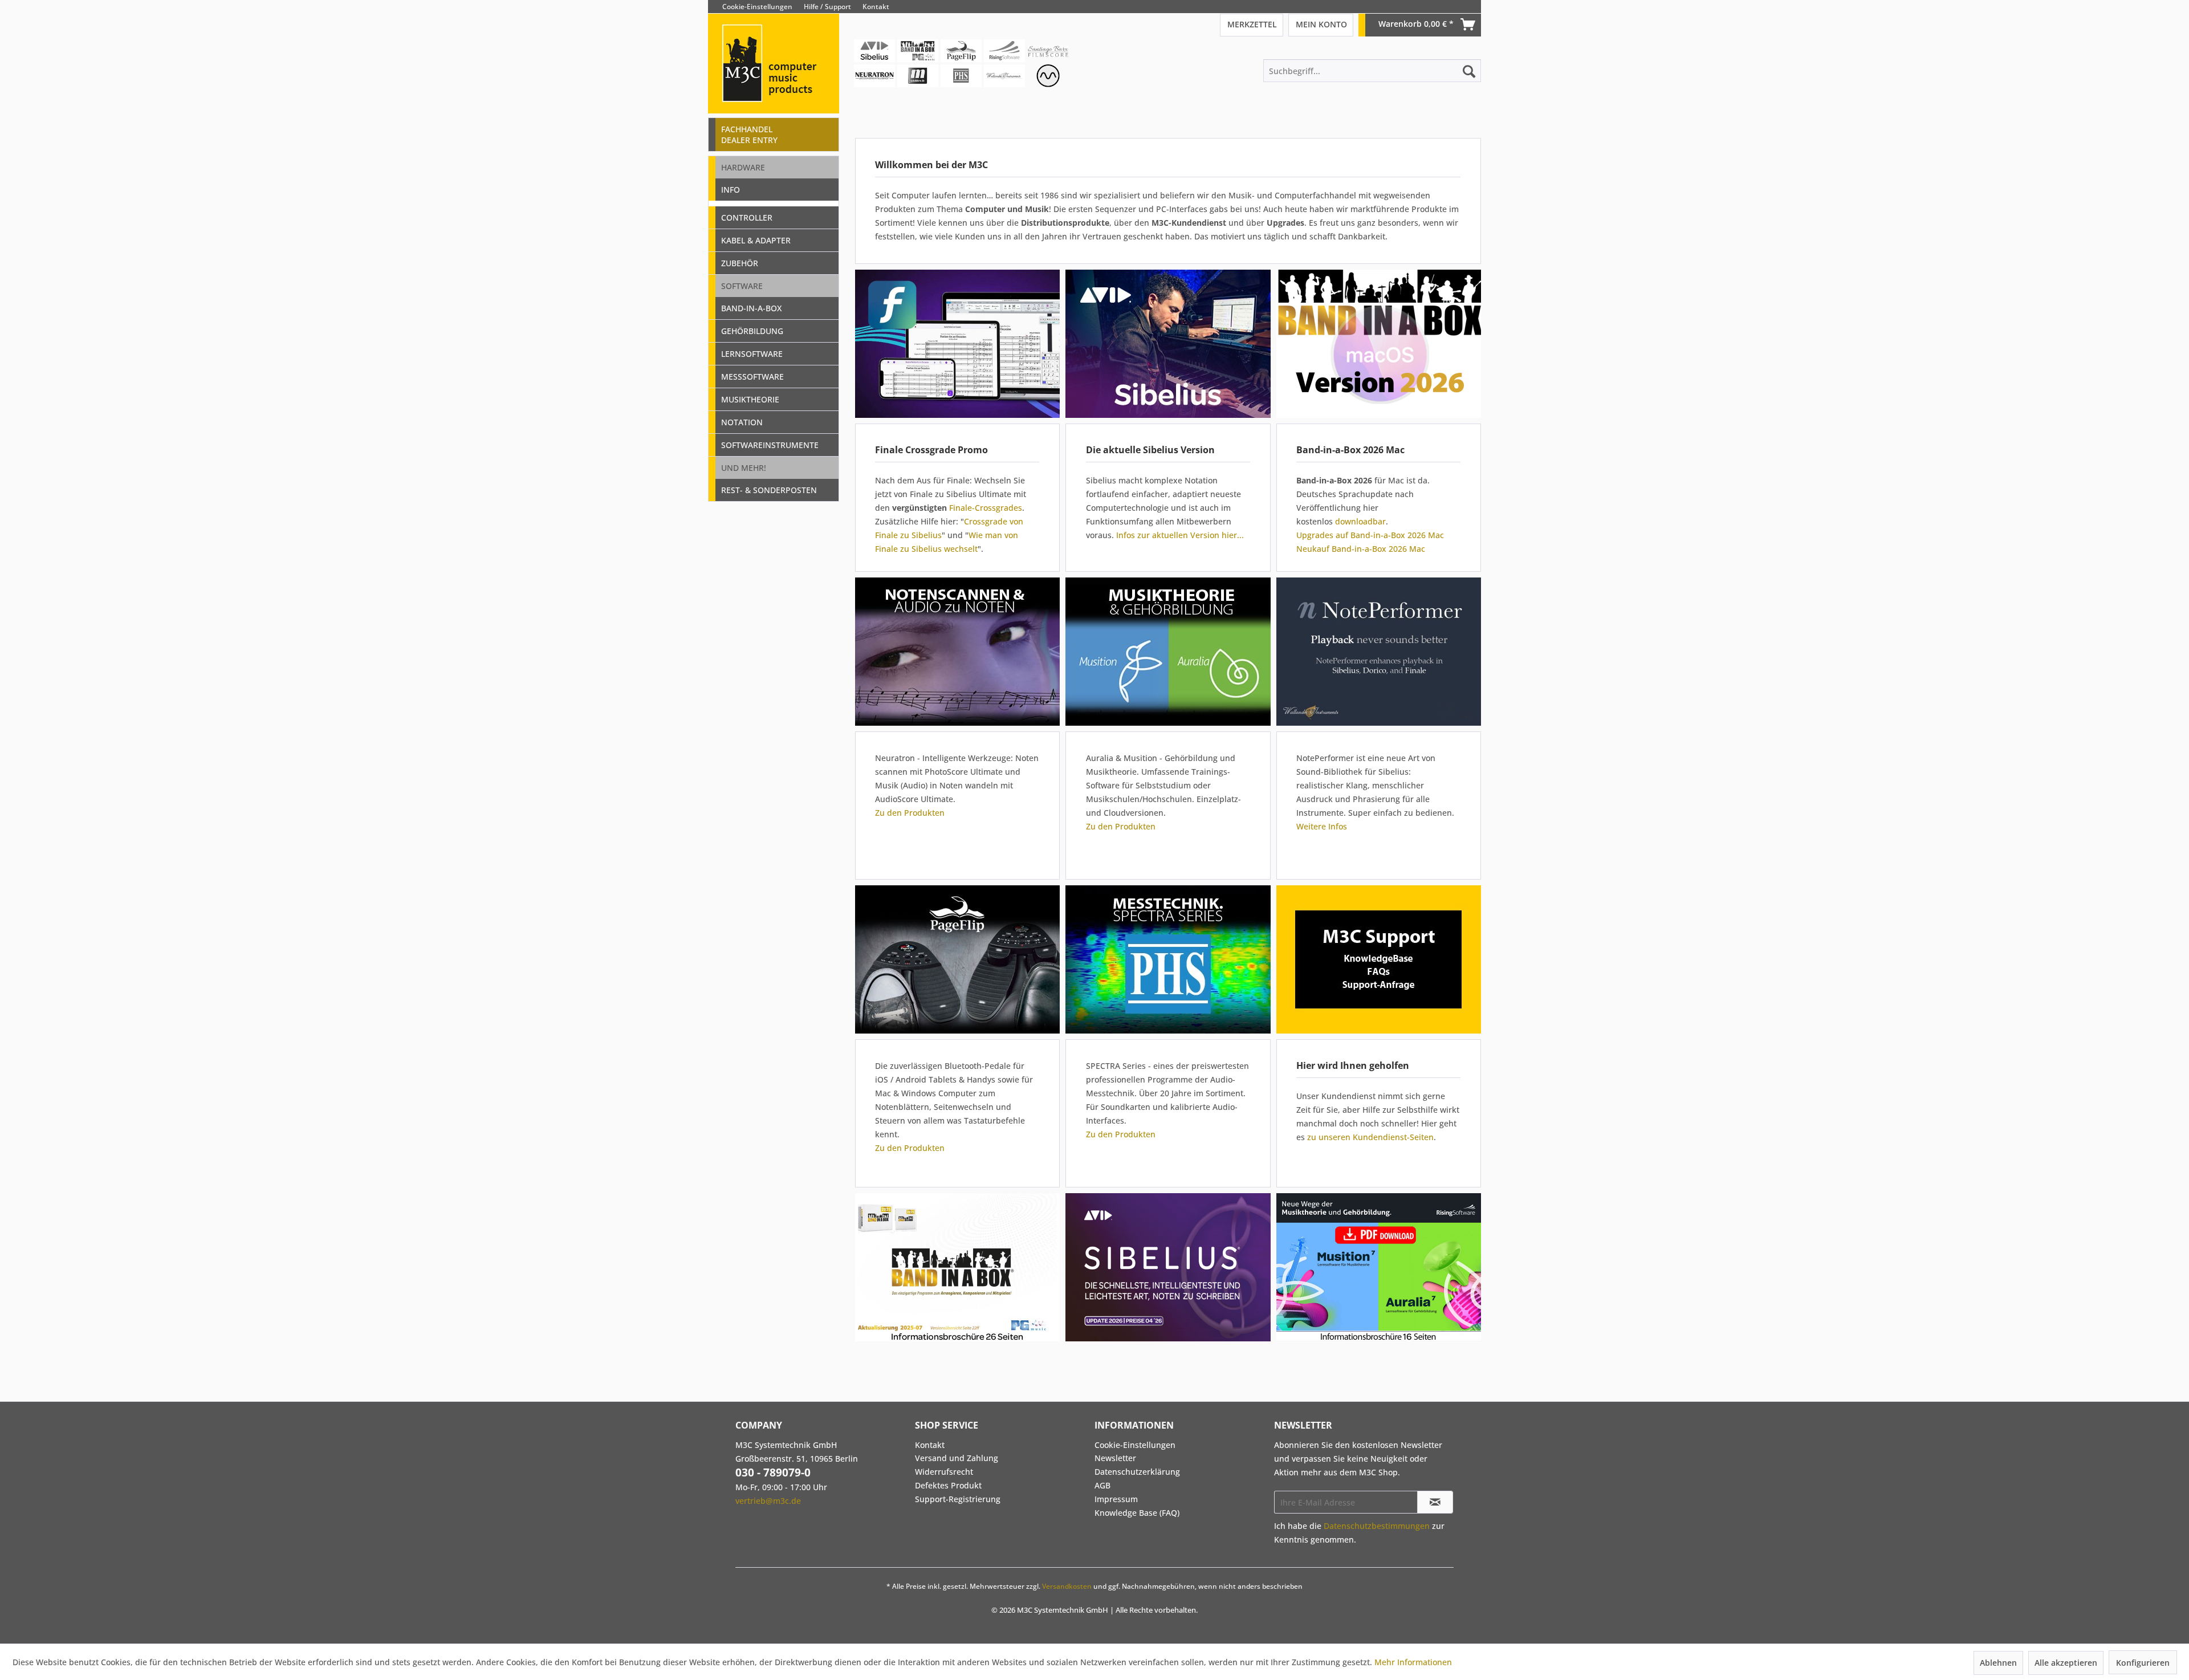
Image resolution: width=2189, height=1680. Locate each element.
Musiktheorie (750, 399)
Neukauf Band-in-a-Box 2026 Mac (1361, 549)
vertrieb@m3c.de (768, 1501)
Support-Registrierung (958, 1499)
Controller (747, 217)
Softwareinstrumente (770, 445)
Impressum (1116, 1499)
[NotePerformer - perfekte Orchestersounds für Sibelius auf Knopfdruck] (1378, 652)
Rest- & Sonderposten (769, 490)
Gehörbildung (752, 331)
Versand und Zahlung (957, 1458)
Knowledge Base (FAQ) (1137, 1513)
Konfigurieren (2143, 1663)
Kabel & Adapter (756, 240)
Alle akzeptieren (2066, 1663)
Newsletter (1115, 1458)
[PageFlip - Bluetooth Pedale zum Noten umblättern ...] (957, 959)
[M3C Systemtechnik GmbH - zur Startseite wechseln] (774, 79)
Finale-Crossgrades (986, 508)
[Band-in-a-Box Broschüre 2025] (957, 1267)
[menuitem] (1472, 7)
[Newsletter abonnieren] (1435, 1502)
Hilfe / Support (827, 7)
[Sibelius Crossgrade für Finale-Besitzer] (957, 344)
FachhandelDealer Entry (749, 135)
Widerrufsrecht (944, 1472)
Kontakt (876, 7)
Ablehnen (1998, 1663)
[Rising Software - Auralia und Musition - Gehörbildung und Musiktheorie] (1168, 652)
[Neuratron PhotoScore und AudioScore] (957, 652)
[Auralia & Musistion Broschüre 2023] (1378, 1267)
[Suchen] (1469, 71)
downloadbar (1360, 521)
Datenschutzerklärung (1137, 1472)
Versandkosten (1067, 1586)
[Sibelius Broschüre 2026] (1170, 1267)
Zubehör (740, 263)
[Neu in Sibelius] (1168, 344)
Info (731, 190)
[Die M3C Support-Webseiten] (1378, 959)
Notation (742, 422)
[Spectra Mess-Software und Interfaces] (1168, 959)
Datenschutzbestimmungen (1377, 1526)
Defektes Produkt (948, 1485)
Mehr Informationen (1413, 1662)
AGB (1102, 1485)
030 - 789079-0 (773, 1472)
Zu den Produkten (910, 813)
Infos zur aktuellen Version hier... (1180, 535)
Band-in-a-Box (751, 308)
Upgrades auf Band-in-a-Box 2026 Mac (1370, 535)
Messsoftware (752, 377)
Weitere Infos (1322, 826)
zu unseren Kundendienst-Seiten (1370, 1137)
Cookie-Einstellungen (757, 7)
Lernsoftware (752, 354)
